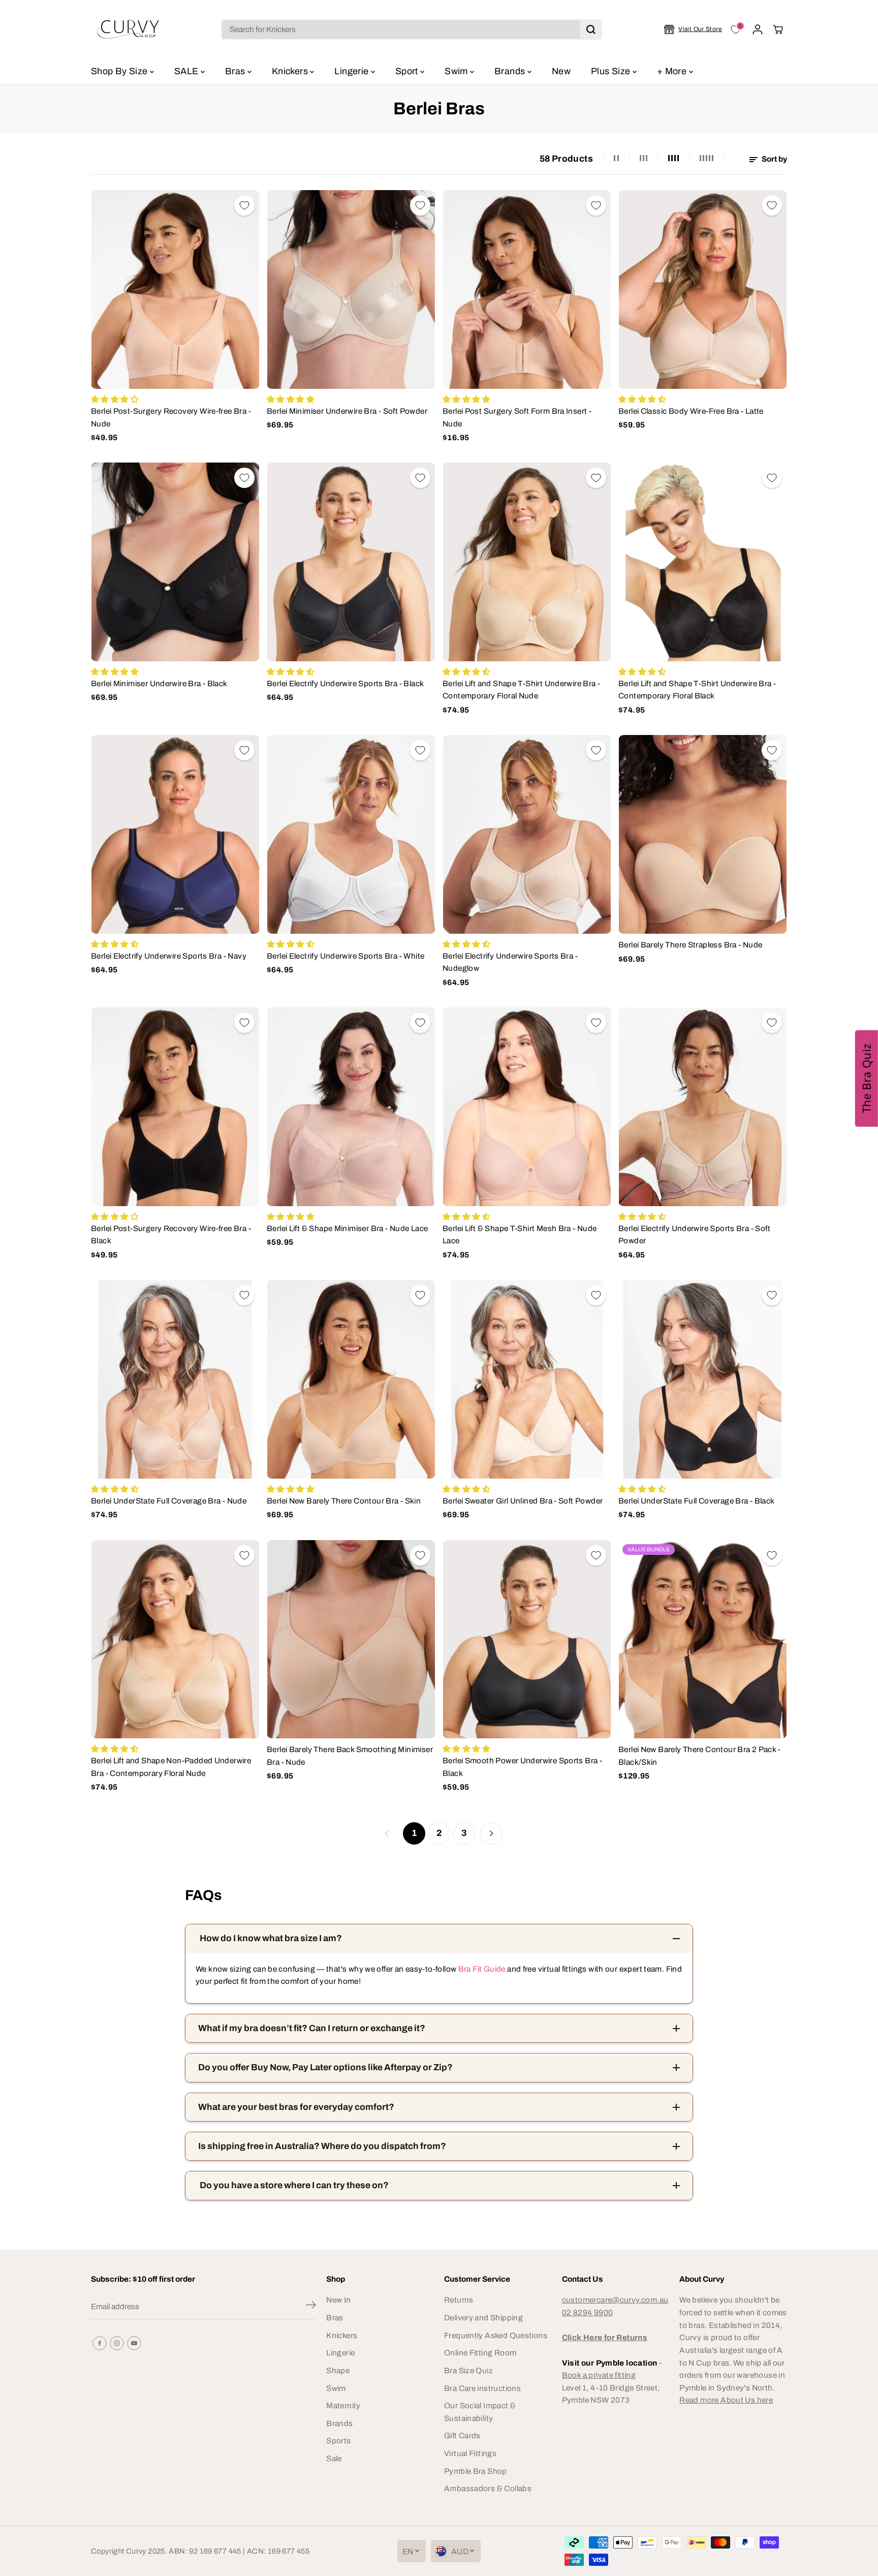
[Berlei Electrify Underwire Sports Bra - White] (351, 834)
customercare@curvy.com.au (615, 2300)
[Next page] (491, 1833)
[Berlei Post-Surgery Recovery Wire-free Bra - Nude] (175, 289)
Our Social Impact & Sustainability (480, 2412)
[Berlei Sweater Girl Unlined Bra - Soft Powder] (527, 1379)
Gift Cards (462, 2435)
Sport (408, 71)
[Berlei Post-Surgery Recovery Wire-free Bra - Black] (175, 1107)
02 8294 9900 (588, 2312)
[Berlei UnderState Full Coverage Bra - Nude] (175, 1379)
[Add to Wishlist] (244, 205)
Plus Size (612, 71)
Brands (511, 71)
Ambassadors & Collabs (488, 2488)
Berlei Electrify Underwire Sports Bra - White (346, 956)
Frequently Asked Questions (496, 2335)
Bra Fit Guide (481, 1969)
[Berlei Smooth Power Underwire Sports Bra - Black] (527, 1639)
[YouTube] (134, 2343)
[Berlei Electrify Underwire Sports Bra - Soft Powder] (703, 1107)
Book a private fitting (599, 2375)
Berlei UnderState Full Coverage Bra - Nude (169, 1501)
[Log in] (758, 29)
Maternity (343, 2405)
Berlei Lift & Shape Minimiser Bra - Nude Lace (347, 1228)
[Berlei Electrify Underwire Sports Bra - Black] (351, 562)
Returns (459, 2300)
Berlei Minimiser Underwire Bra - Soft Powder (347, 411)
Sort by (774, 159)
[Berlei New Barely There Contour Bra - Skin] (351, 1379)
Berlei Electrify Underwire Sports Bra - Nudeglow (510, 962)
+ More (673, 71)
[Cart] (778, 29)
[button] (867, 1079)
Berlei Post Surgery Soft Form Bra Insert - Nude (517, 417)
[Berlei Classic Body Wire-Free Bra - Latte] (703, 289)
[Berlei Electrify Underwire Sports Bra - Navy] (175, 834)
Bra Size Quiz (468, 2370)
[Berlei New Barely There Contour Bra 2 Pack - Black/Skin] (703, 1639)
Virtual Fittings (470, 2453)
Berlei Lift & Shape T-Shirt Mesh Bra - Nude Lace (520, 1235)
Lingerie (352, 71)
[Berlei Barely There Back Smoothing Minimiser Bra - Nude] (351, 1639)
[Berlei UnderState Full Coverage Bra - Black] (703, 1379)
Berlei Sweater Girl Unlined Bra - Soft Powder (523, 1501)
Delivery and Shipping (483, 2318)
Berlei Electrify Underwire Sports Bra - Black (345, 683)
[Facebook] (100, 2343)
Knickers (291, 71)
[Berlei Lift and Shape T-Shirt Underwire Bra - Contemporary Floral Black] (703, 562)
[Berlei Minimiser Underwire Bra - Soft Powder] (351, 289)
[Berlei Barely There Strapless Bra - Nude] (703, 834)
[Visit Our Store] (693, 29)
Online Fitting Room (480, 2353)
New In (338, 2300)
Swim (457, 71)
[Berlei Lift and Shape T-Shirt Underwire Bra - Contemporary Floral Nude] (527, 562)
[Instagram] (117, 2343)
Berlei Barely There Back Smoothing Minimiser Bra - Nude (350, 1756)
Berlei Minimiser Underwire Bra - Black (159, 683)
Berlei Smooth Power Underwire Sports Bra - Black (522, 1767)
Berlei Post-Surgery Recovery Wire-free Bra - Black (171, 1235)
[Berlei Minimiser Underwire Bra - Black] (175, 562)
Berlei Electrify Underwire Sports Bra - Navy (169, 956)
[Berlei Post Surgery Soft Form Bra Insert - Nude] (527, 289)
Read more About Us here (726, 2400)
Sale (334, 2458)
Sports (338, 2441)
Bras (236, 71)
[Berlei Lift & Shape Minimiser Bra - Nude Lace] (351, 1107)
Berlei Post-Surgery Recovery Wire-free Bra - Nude (171, 417)
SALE (187, 71)
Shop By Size (120, 71)
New (561, 71)
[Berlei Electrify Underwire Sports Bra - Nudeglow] (527, 834)
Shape (338, 2370)
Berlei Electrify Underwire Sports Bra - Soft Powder (694, 1235)
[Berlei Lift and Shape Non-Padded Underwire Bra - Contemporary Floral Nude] (175, 1639)
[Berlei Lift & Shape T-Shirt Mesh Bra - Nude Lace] (527, 1107)
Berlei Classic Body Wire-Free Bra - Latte (691, 411)
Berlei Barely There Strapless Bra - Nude (690, 945)
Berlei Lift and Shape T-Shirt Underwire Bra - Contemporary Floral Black (697, 690)
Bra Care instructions (482, 2388)
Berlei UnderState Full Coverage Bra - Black (697, 1501)
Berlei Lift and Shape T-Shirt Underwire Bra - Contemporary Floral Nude (521, 690)
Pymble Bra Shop (476, 2471)
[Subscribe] (311, 2307)
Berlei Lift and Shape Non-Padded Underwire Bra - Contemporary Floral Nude (171, 1767)
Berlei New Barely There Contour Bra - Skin (344, 1501)
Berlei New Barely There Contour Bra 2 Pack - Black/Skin (699, 1756)
